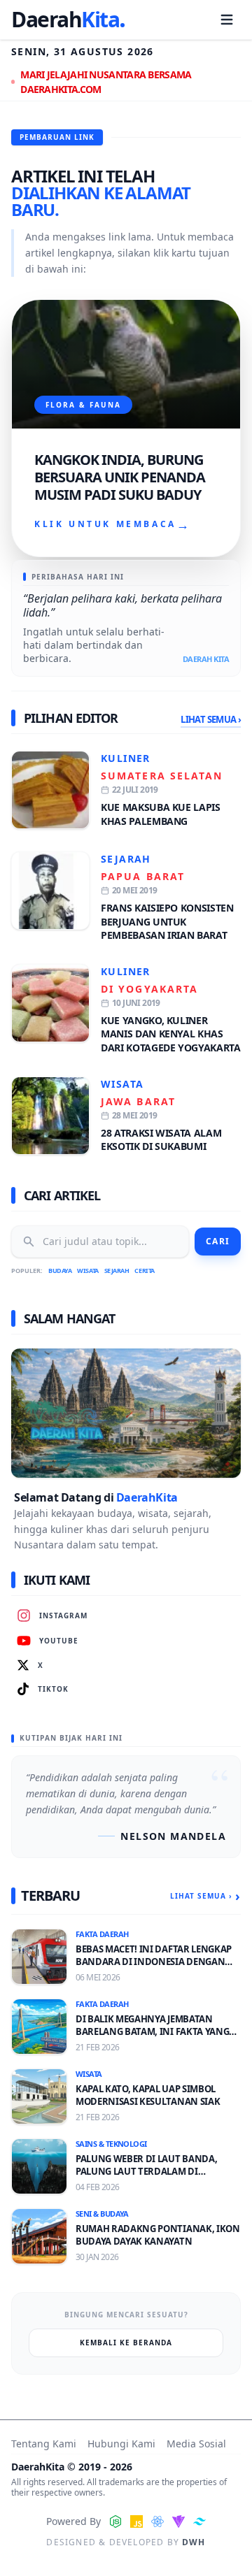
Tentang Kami (44, 2444)
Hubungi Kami (121, 2444)
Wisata (122, 1084)
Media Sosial (196, 2444)
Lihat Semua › (211, 719)
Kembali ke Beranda (126, 2343)
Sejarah (126, 859)
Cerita (144, 1271)
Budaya (60, 1271)
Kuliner (126, 758)
